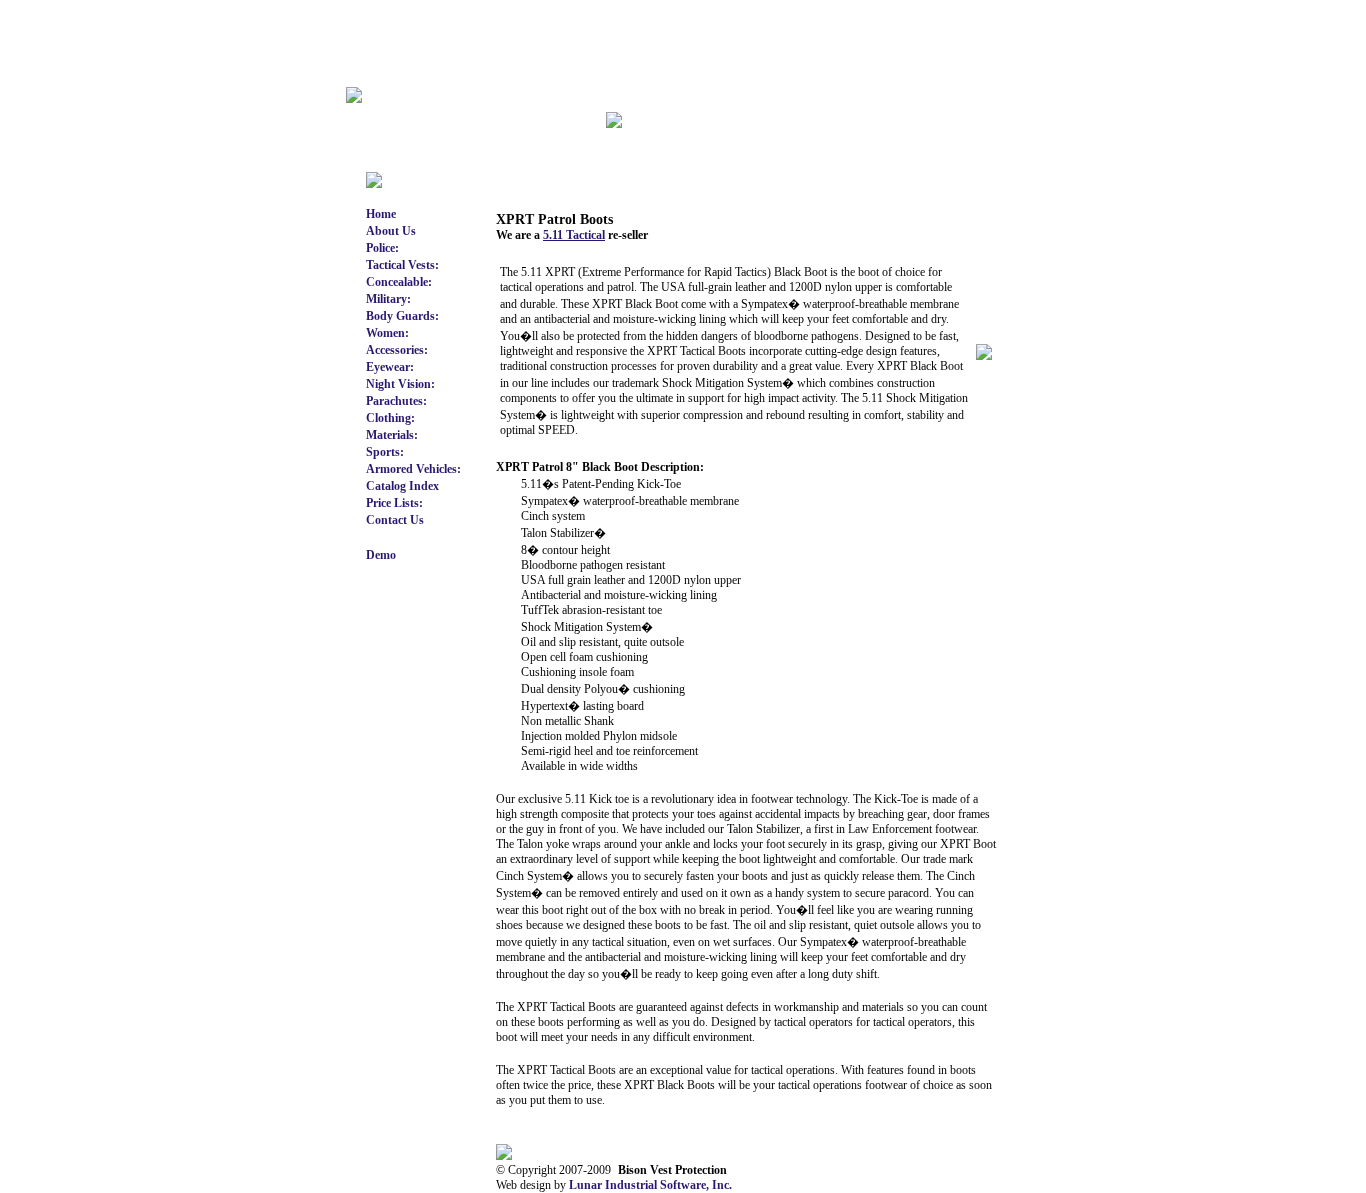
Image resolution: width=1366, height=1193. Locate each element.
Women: (387, 333)
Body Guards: (402, 316)
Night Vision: (400, 384)
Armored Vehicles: (413, 469)
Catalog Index (402, 486)
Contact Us (395, 520)
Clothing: (390, 418)
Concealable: (399, 282)
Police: (382, 248)
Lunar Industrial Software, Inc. (650, 1185)
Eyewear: (390, 367)
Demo (381, 555)
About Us (391, 231)
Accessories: (397, 350)
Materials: (392, 435)
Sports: (385, 452)
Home (381, 214)
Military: (388, 299)
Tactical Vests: (402, 265)
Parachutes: (396, 401)
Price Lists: (394, 503)
